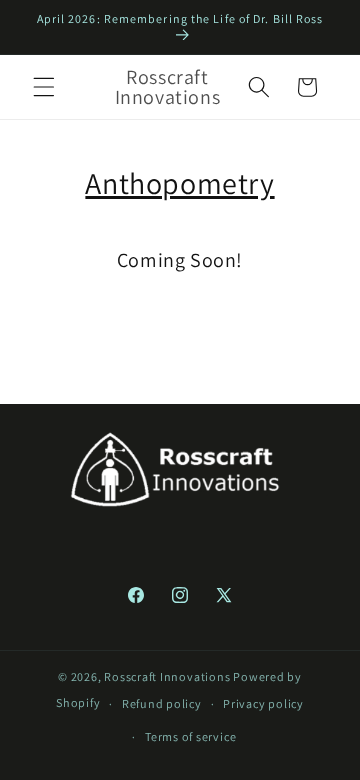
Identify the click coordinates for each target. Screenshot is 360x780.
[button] (44, 87)
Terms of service (190, 736)
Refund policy (162, 703)
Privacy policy (263, 703)
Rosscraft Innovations (167, 676)
